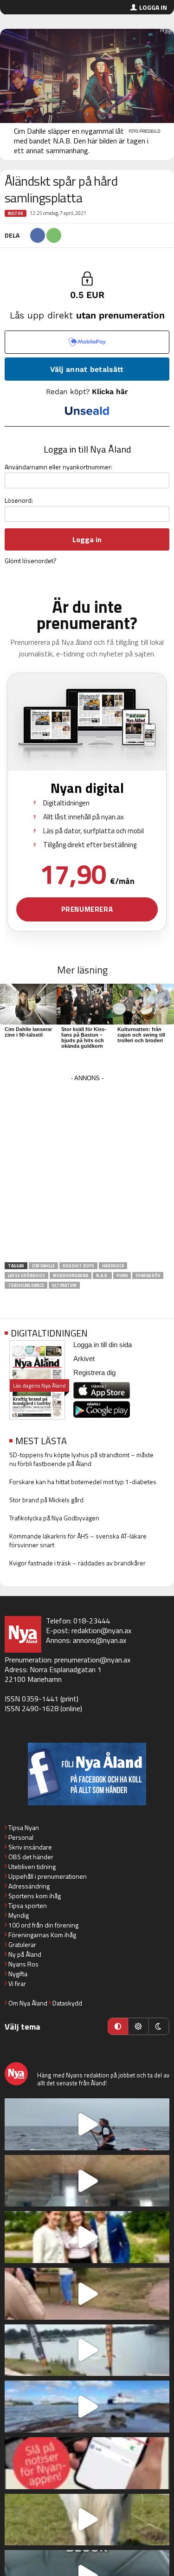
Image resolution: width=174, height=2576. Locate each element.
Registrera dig (94, 1372)
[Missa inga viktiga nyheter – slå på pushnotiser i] (87, 2463)
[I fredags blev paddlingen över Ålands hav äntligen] (87, 2124)
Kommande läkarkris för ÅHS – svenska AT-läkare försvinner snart (78, 1540)
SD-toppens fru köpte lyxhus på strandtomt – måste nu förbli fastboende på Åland (81, 1459)
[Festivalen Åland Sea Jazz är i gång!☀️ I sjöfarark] (87, 2181)
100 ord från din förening (43, 1925)
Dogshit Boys (78, 1266)
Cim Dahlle (43, 1266)
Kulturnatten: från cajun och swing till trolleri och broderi (141, 1035)
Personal (21, 1837)
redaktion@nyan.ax (101, 1630)
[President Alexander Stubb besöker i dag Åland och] (87, 2294)
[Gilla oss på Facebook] (87, 1774)
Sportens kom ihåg (35, 1896)
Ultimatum (64, 1285)
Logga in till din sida (103, 1345)
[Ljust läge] (138, 2026)
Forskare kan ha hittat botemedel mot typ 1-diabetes (83, 1482)
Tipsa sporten (28, 1905)
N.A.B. (102, 1275)
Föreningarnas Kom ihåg (42, 1935)
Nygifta (18, 1974)
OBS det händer (31, 1857)
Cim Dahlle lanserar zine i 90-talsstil (28, 1032)
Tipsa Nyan (24, 1827)
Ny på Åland (25, 1954)
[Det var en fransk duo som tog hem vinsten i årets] (87, 2350)
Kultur (16, 213)
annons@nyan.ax (100, 1640)
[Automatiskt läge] (118, 2026)
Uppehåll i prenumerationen (48, 1876)
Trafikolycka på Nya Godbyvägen (54, 1518)
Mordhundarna (71, 1275)
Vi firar (17, 1983)
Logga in (153, 7)
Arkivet (84, 1359)
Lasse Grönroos (26, 1275)
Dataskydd (67, 2003)
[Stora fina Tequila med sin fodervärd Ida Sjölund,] (87, 2520)
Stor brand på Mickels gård (46, 1500)
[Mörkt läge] (159, 2026)
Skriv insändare (30, 1847)
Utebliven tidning (32, 1866)
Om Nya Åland (28, 2003)
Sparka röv (148, 1275)
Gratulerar (22, 1944)
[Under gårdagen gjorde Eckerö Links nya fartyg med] (87, 2407)
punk (122, 1275)
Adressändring (29, 1886)
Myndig (19, 1915)
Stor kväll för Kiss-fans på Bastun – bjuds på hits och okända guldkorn (84, 1038)
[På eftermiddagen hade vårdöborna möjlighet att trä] (87, 2237)
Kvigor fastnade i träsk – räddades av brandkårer (77, 1563)
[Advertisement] (87, 1171)
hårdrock (113, 1266)
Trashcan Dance (26, 1285)
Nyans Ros (23, 1964)
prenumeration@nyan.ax (92, 1660)
